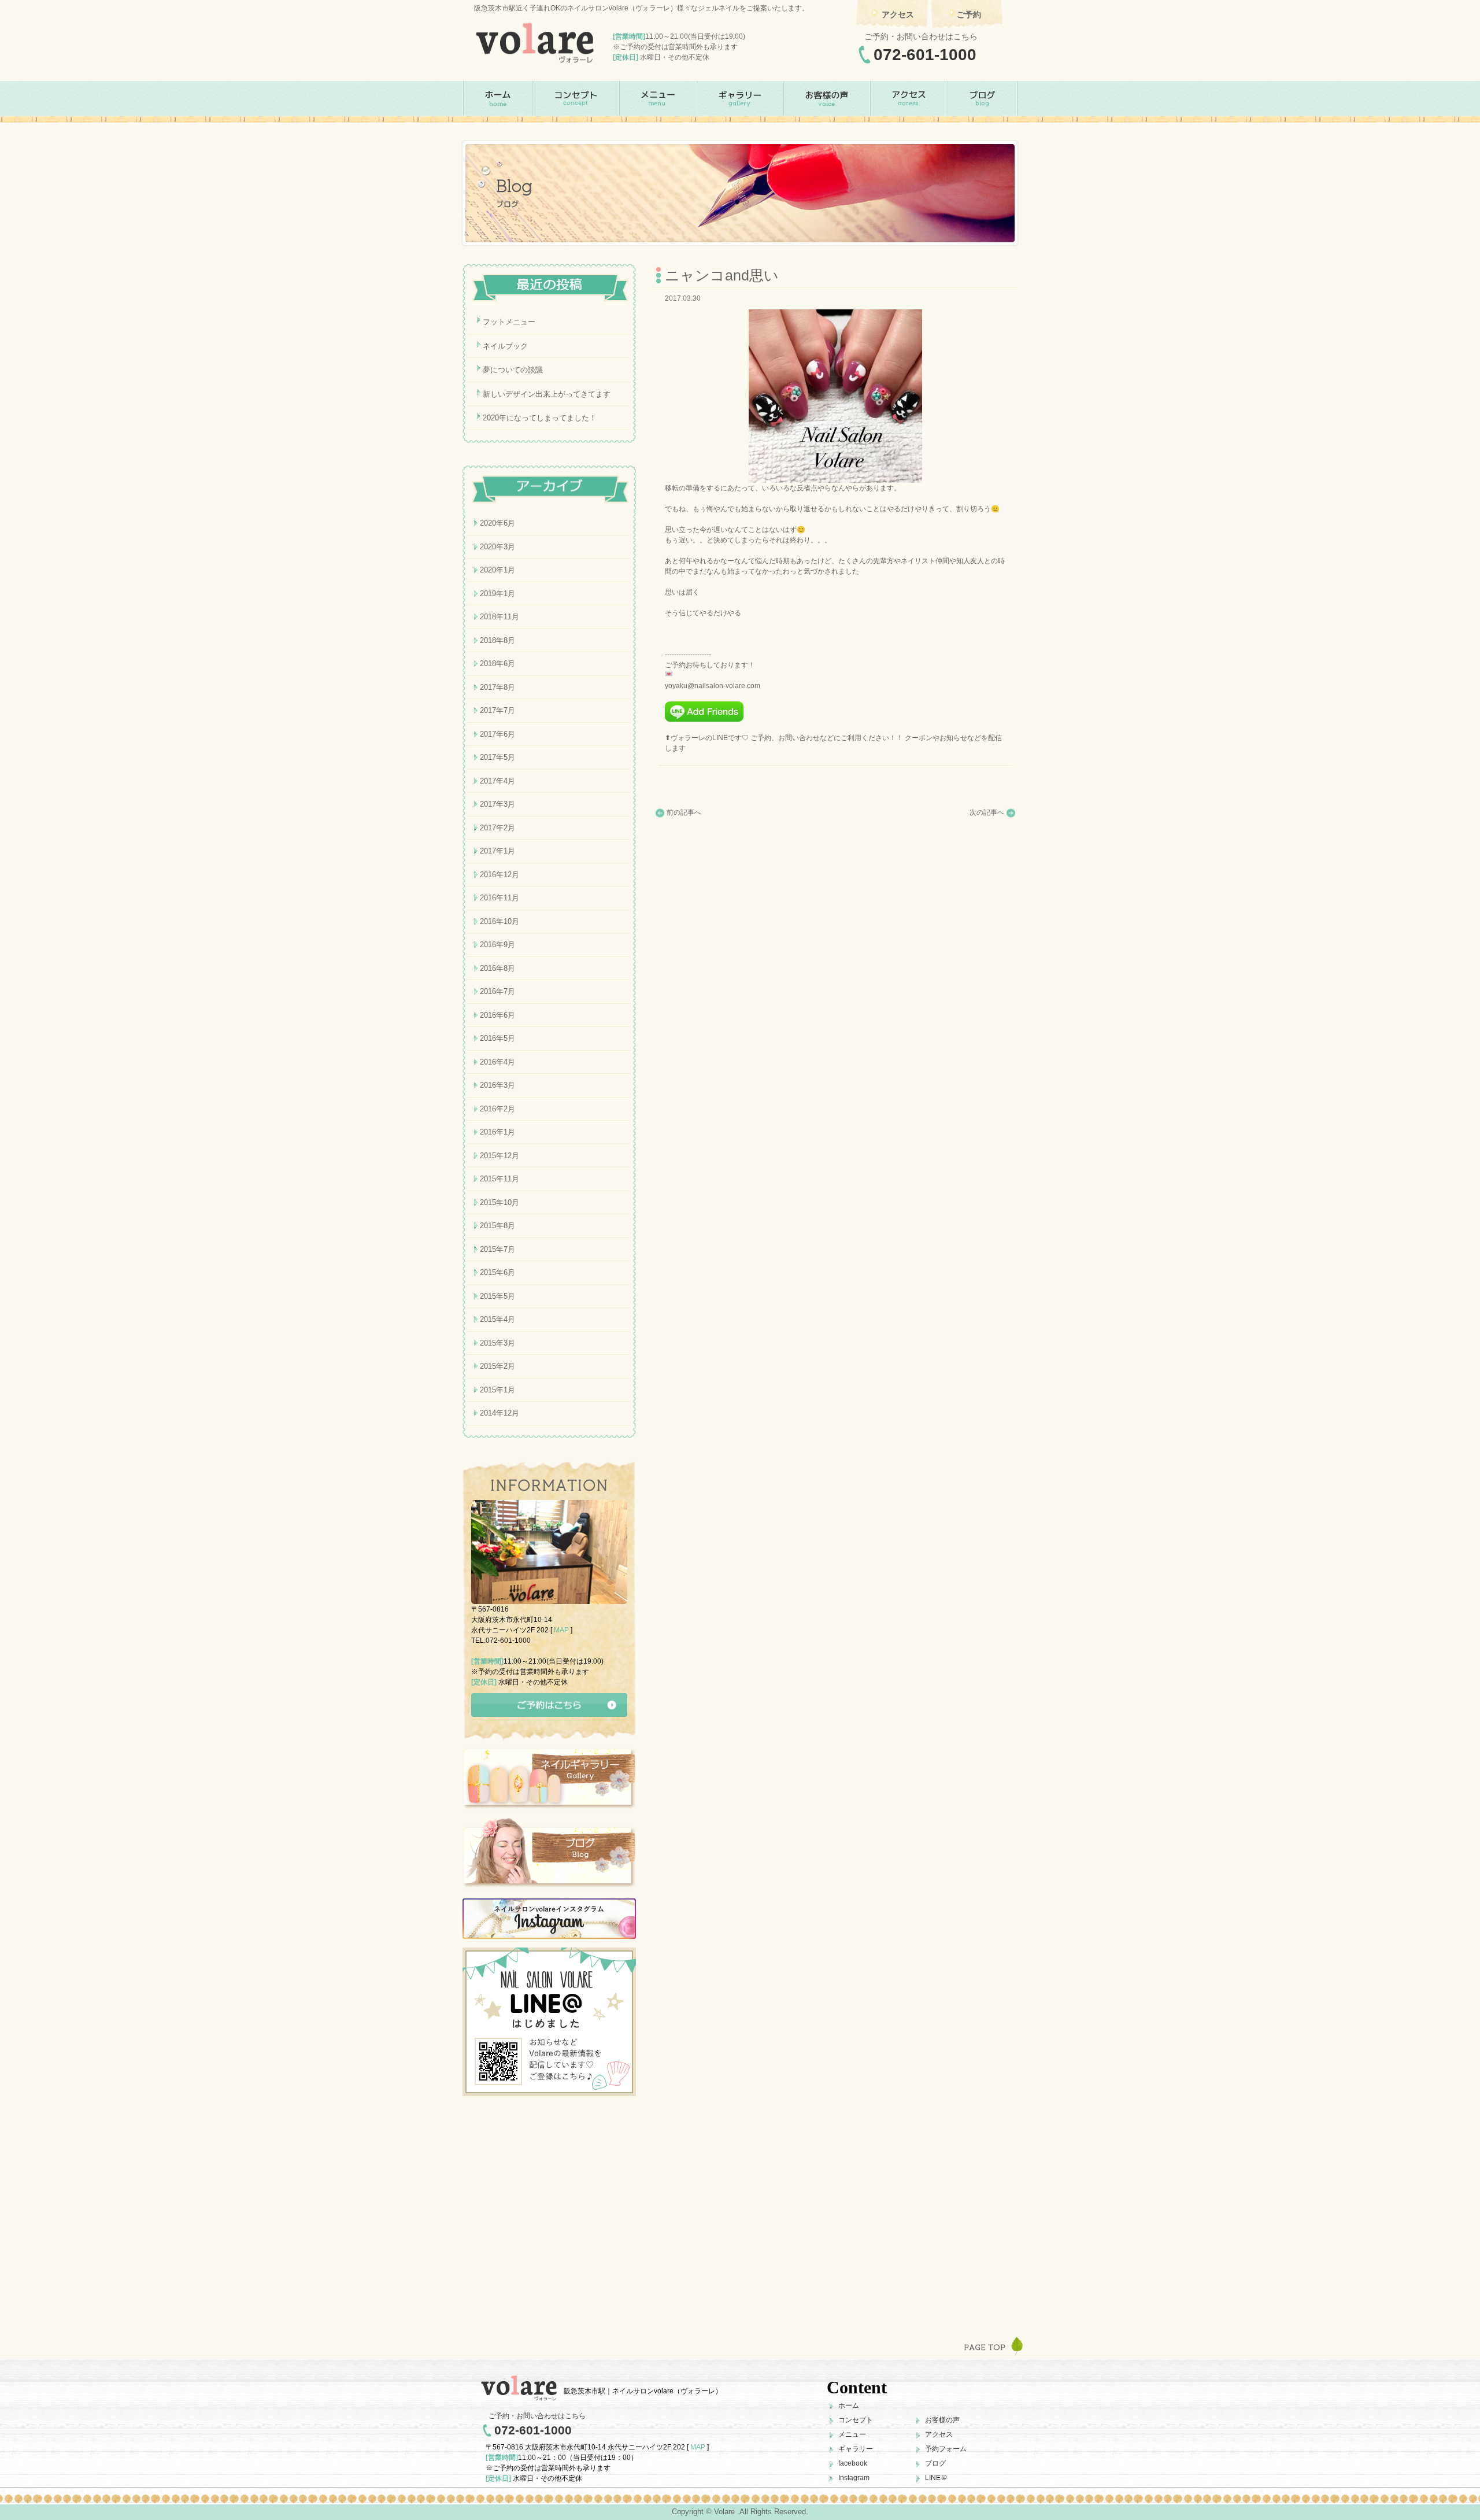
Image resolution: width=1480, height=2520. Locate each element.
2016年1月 (497, 1132)
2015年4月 (497, 1319)
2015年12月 (499, 1156)
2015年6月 (497, 1272)
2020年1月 (497, 570)
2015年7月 (497, 1249)
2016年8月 (497, 968)
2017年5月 (497, 757)
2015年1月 (497, 1390)
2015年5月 (497, 1296)
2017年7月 (497, 710)
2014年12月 (499, 1413)
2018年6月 (497, 664)
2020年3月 (497, 547)
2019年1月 (497, 594)
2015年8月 (497, 1226)
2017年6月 (497, 734)
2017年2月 (497, 828)
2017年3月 (497, 804)
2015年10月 (499, 1202)
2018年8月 (497, 640)
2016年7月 (497, 991)
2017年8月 (497, 687)
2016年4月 (497, 1062)
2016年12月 (499, 875)
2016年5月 (497, 1038)
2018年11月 (499, 617)
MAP (561, 1630)
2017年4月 (497, 781)
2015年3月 (497, 1343)
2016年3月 (497, 1085)
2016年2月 (497, 1109)
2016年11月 (499, 898)
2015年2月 (497, 1366)
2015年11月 (499, 1179)
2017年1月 (497, 851)
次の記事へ (987, 812)
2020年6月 (497, 523)
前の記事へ (684, 812)
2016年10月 (499, 921)
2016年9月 (497, 945)
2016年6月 (497, 1015)
